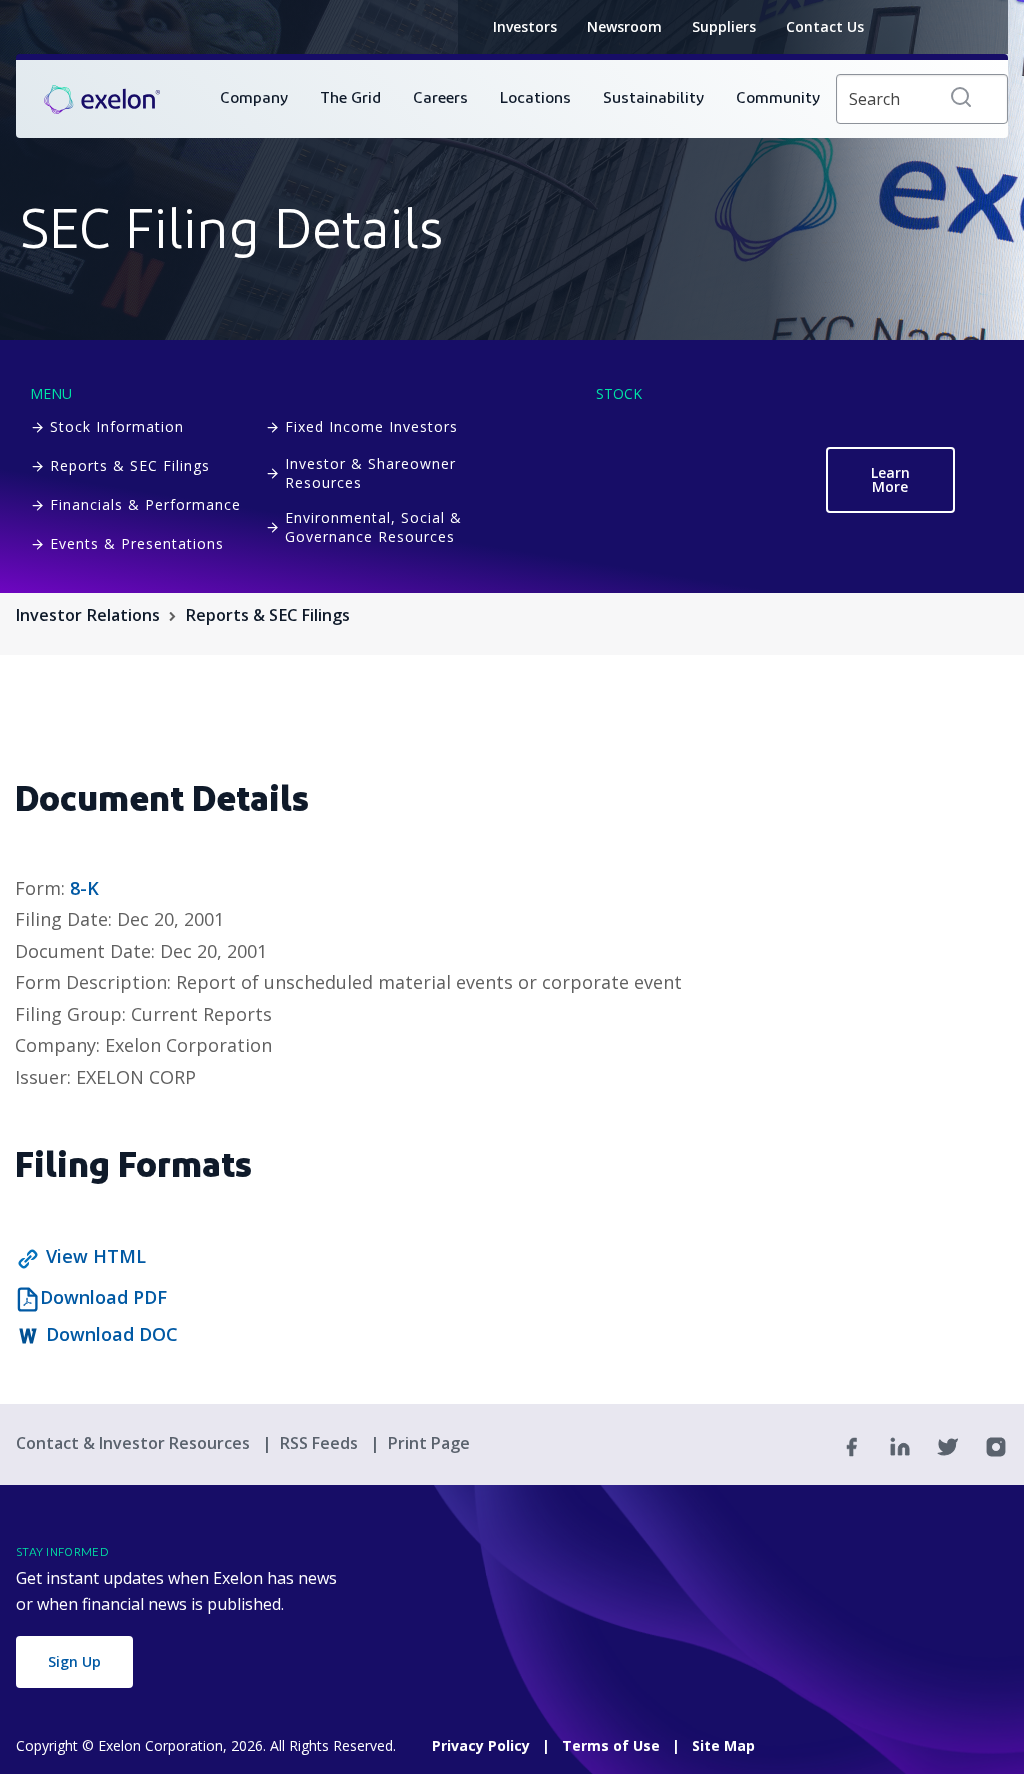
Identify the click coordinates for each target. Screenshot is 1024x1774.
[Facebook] (852, 1445)
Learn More (890, 479)
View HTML (96, 1256)
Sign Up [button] (74, 1661)
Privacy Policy (481, 1745)
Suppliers (724, 26)
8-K (84, 888)
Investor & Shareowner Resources (370, 473)
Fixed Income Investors (371, 426)
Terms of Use (611, 1745)
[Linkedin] (900, 1445)
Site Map (723, 1745)
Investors (525, 26)
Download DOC (112, 1334)
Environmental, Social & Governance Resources (373, 527)
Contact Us (825, 26)
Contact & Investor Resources (135, 1443)
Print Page (429, 1443)
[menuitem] (254, 99)
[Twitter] (948, 1445)
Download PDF (103, 1297)
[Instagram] (996, 1445)
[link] (102, 99)
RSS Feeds (321, 1443)
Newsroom (624, 26)
